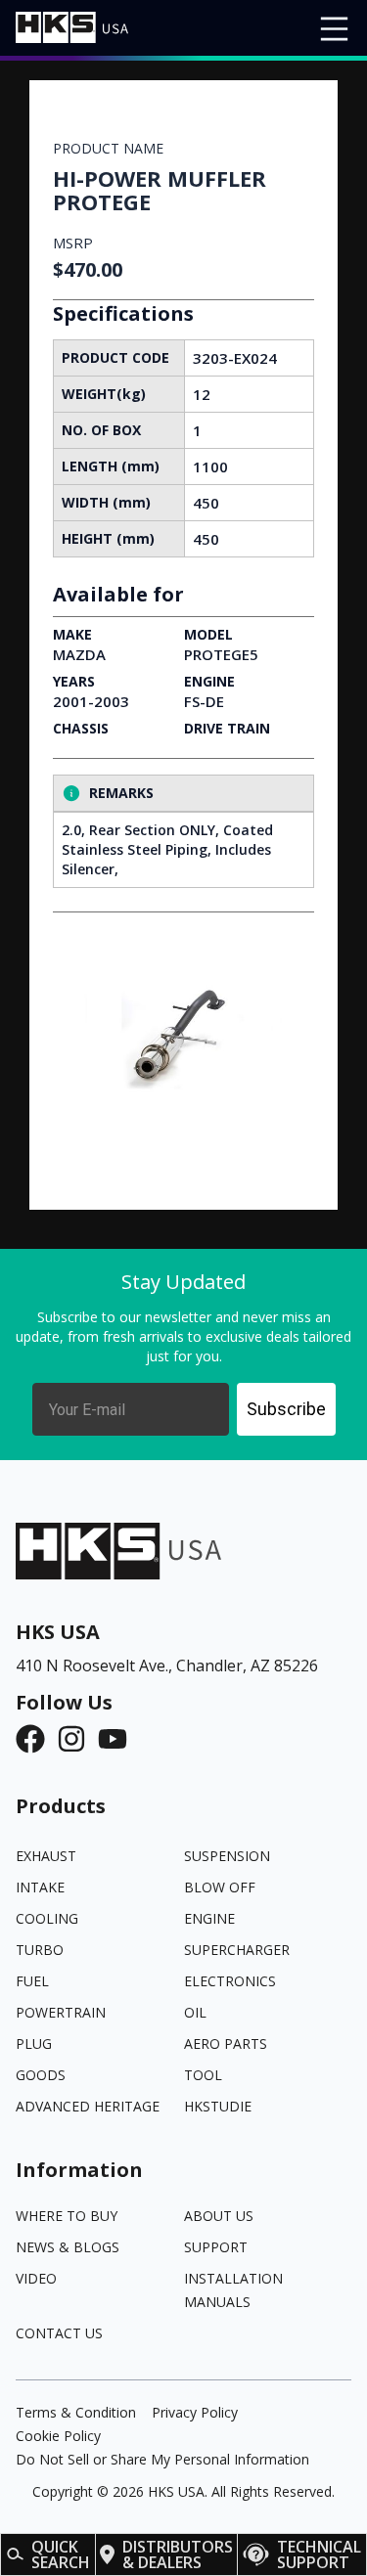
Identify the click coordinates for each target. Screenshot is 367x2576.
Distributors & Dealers (178, 2554)
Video (36, 2278)
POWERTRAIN (61, 2012)
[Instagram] (77, 1739)
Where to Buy (67, 2216)
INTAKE (40, 1887)
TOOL (203, 2075)
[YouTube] (118, 1739)
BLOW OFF (220, 1887)
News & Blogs (68, 2247)
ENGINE (209, 1918)
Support (216, 2247)
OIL (195, 2012)
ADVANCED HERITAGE (88, 2106)
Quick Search (61, 2554)
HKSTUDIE (218, 2106)
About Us (219, 2216)
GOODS (41, 2075)
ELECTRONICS (230, 1981)
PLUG (34, 2043)
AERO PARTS (226, 2043)
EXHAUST (46, 1856)
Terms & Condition (76, 2412)
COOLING (47, 1918)
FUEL (32, 1981)
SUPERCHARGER (237, 1950)
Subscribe (286, 1409)
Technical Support (319, 2554)
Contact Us (59, 2333)
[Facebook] (36, 1739)
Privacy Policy (195, 2412)
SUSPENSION (227, 1856)
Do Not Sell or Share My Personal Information (162, 2459)
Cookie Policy (58, 2436)
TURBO (40, 1950)
